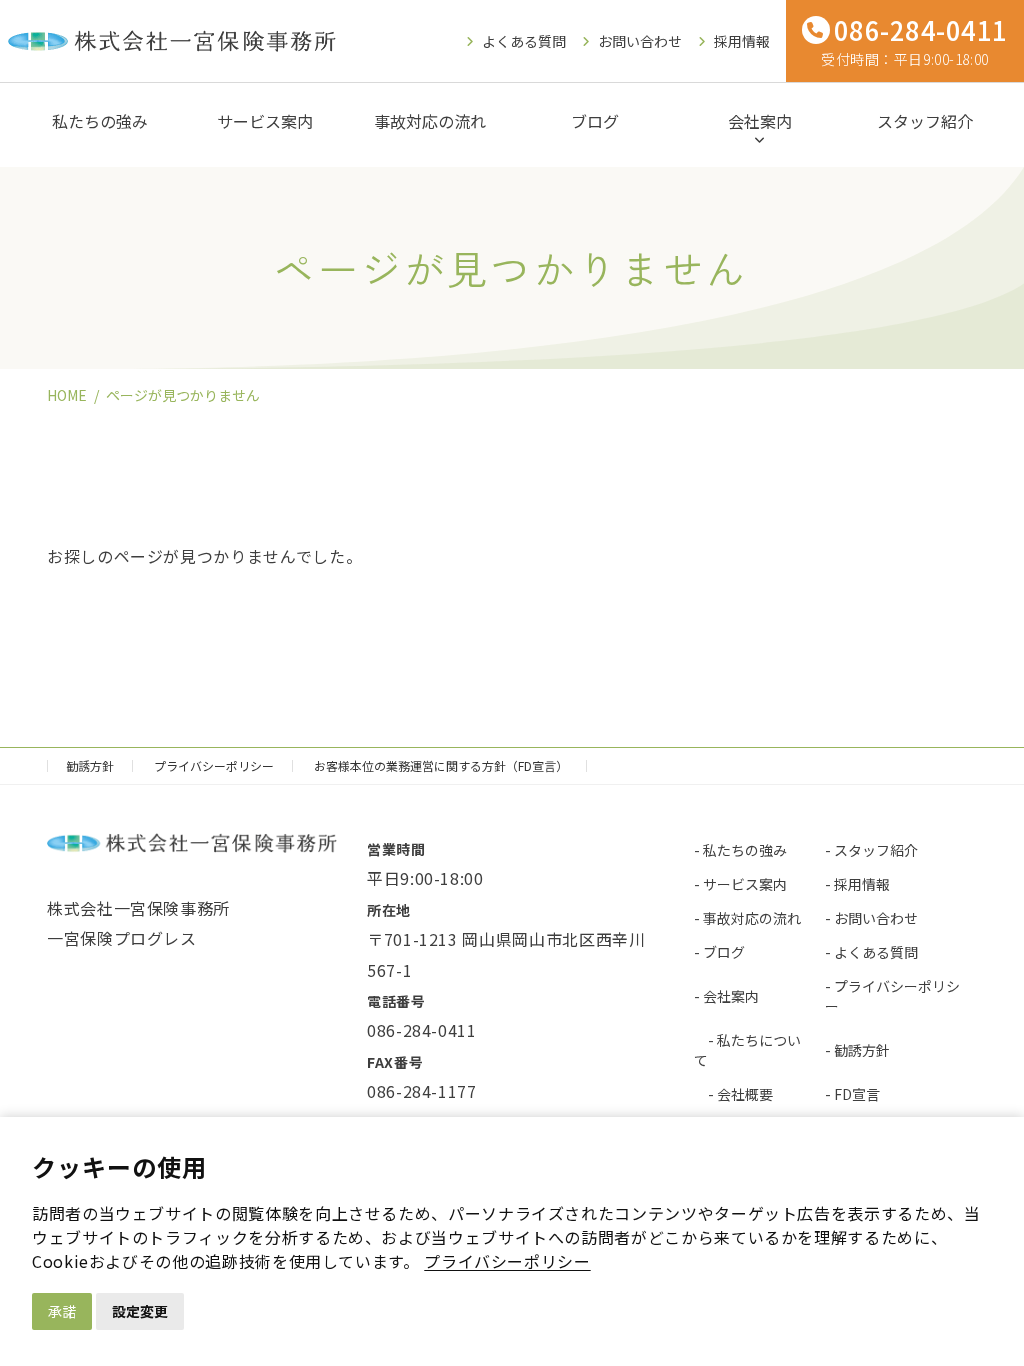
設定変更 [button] (140, 1311)
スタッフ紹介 (925, 121)
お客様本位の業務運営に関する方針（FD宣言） (441, 765)
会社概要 (745, 1094)
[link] (507, 1261)
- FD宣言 (852, 1094)
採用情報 (742, 41)
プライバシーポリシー (507, 1261)
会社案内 (760, 121)
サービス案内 (265, 121)
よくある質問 (524, 41)
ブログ (595, 121)
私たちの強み (100, 121)
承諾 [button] (62, 1311)
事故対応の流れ (430, 121)
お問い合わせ (640, 41)
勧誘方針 (90, 765)
